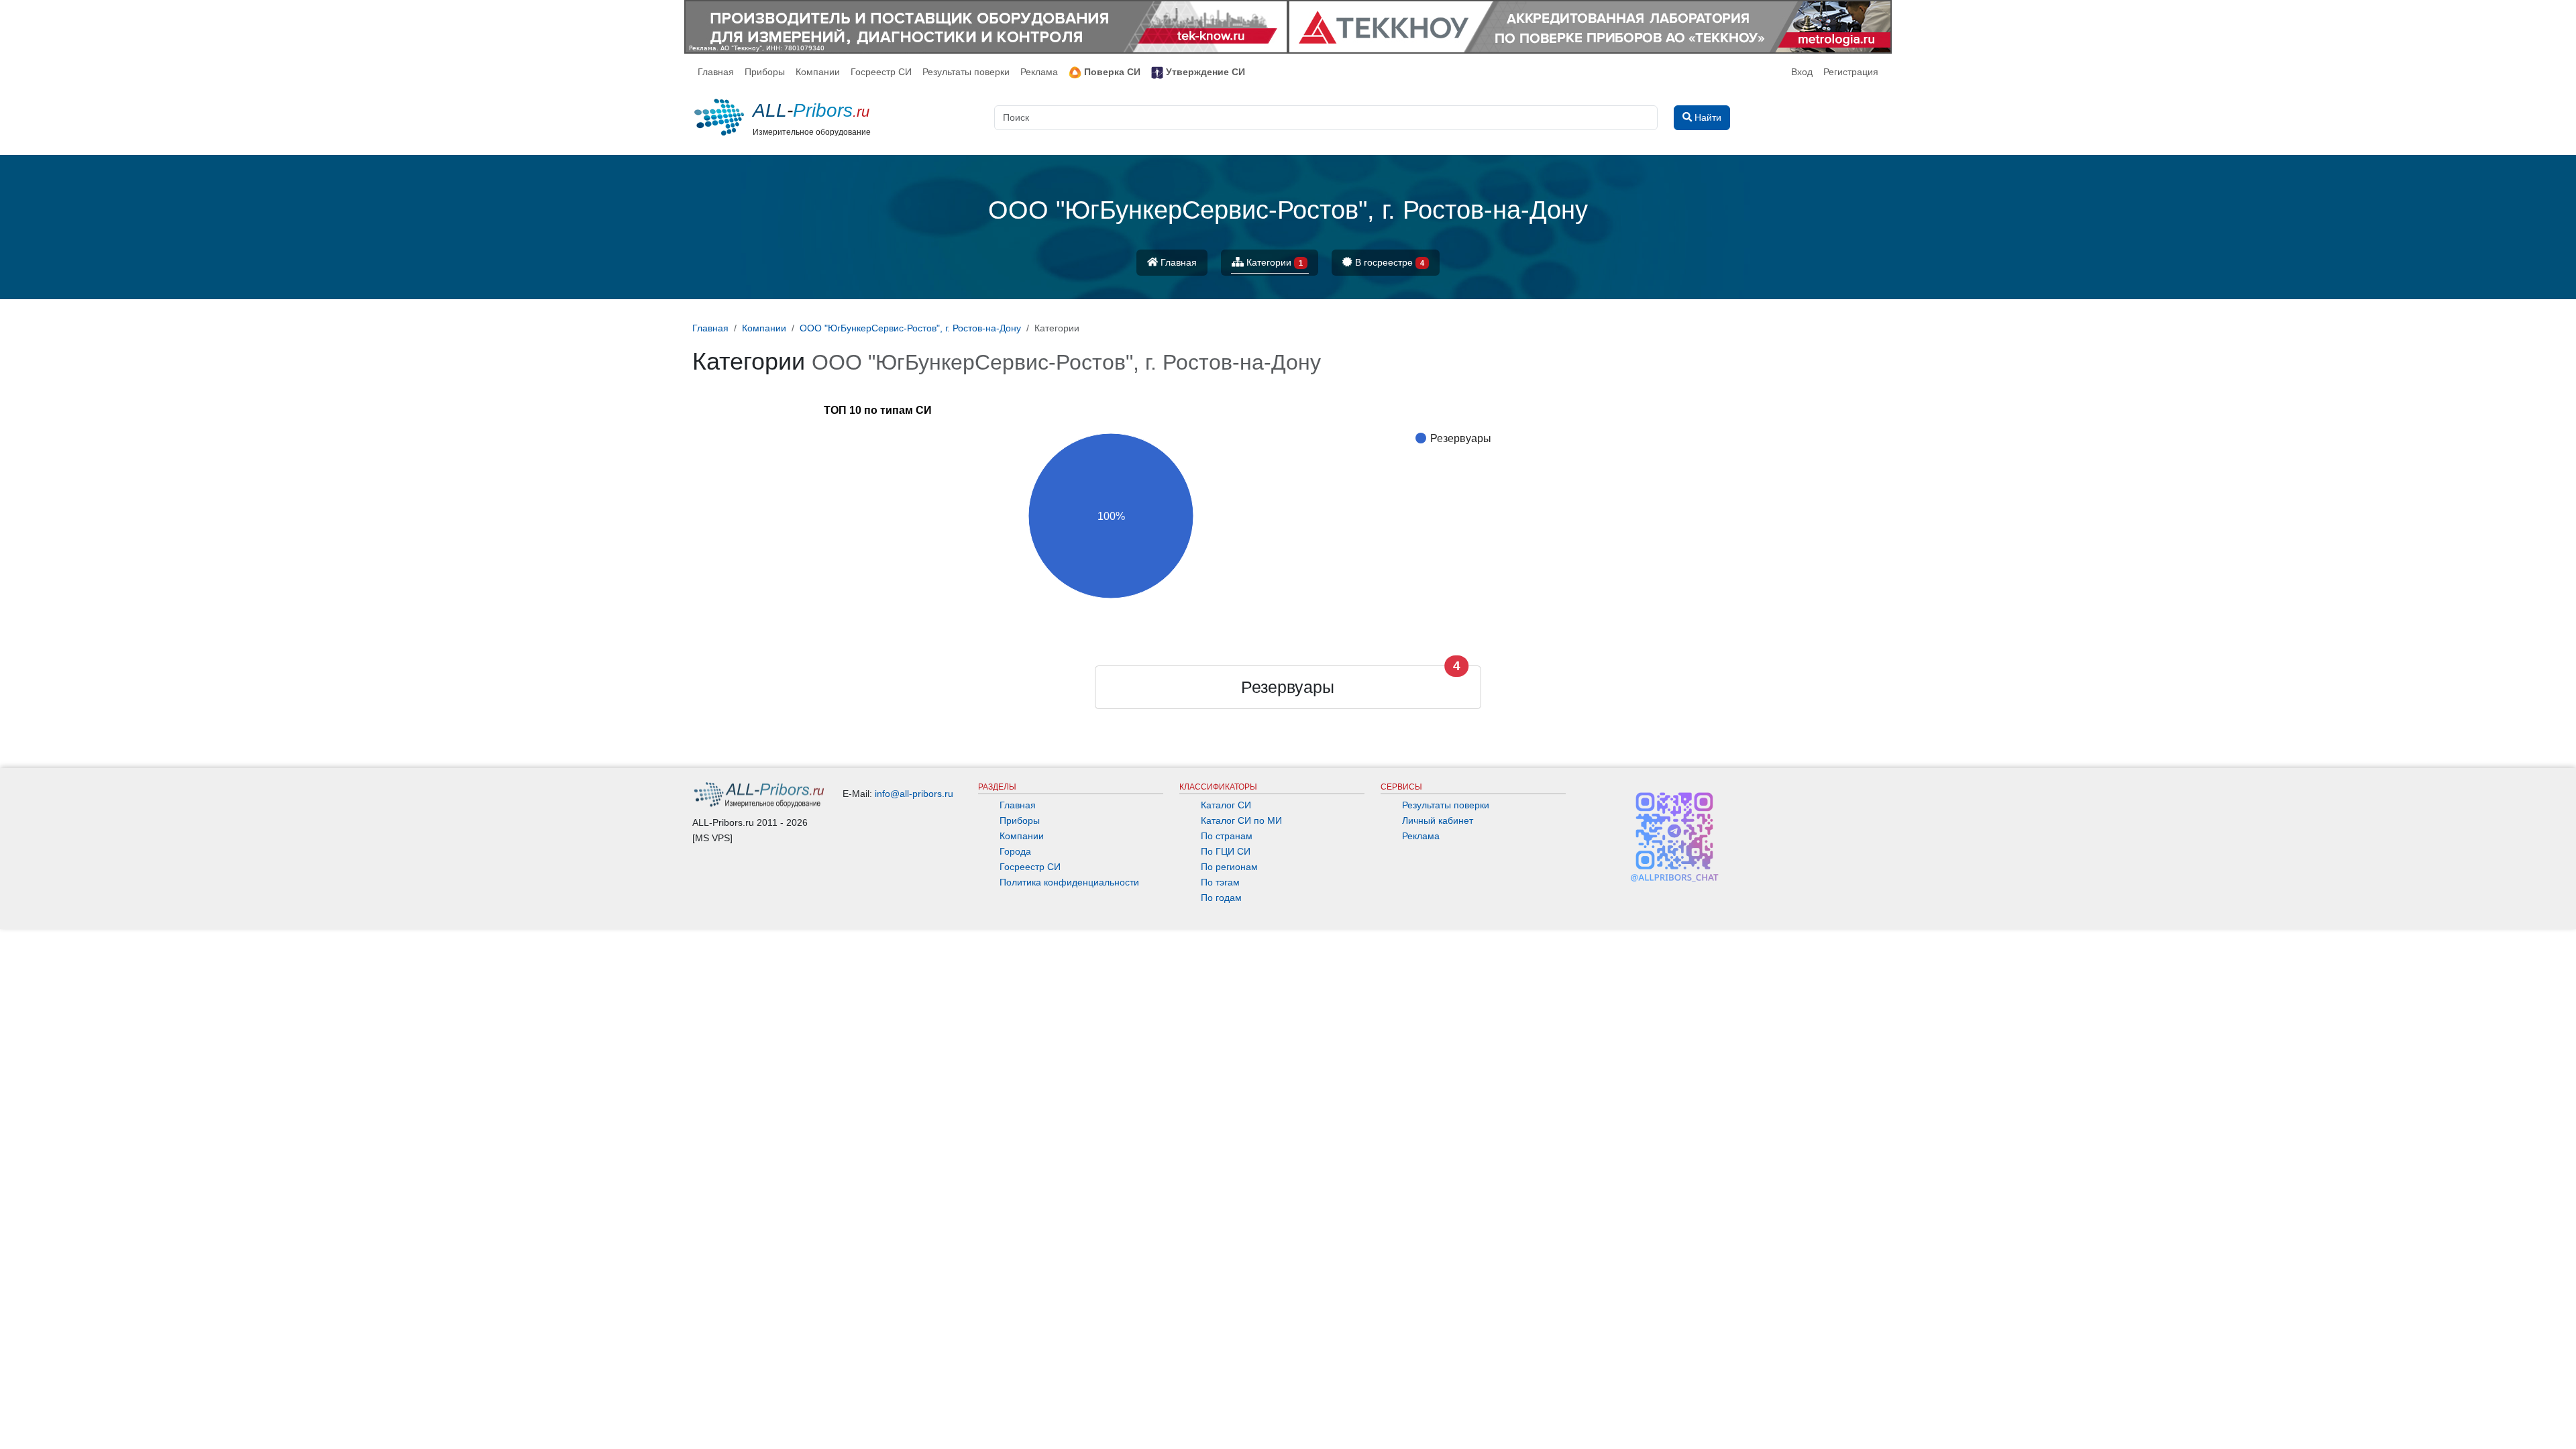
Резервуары (1288, 687)
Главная (716, 72)
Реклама (1039, 72)
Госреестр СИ (881, 72)
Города (1015, 851)
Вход (1802, 72)
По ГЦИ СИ (1226, 851)
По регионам (1229, 867)
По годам (1221, 898)
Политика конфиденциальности (1069, 882)
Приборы (765, 72)
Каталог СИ (1226, 805)
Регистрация (1851, 72)
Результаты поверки (966, 72)
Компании (818, 72)
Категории (1273, 262)
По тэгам (1220, 882)
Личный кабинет (1438, 820)
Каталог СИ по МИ (1241, 820)
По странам (1227, 836)
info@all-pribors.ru (914, 794)
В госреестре (1388, 262)
